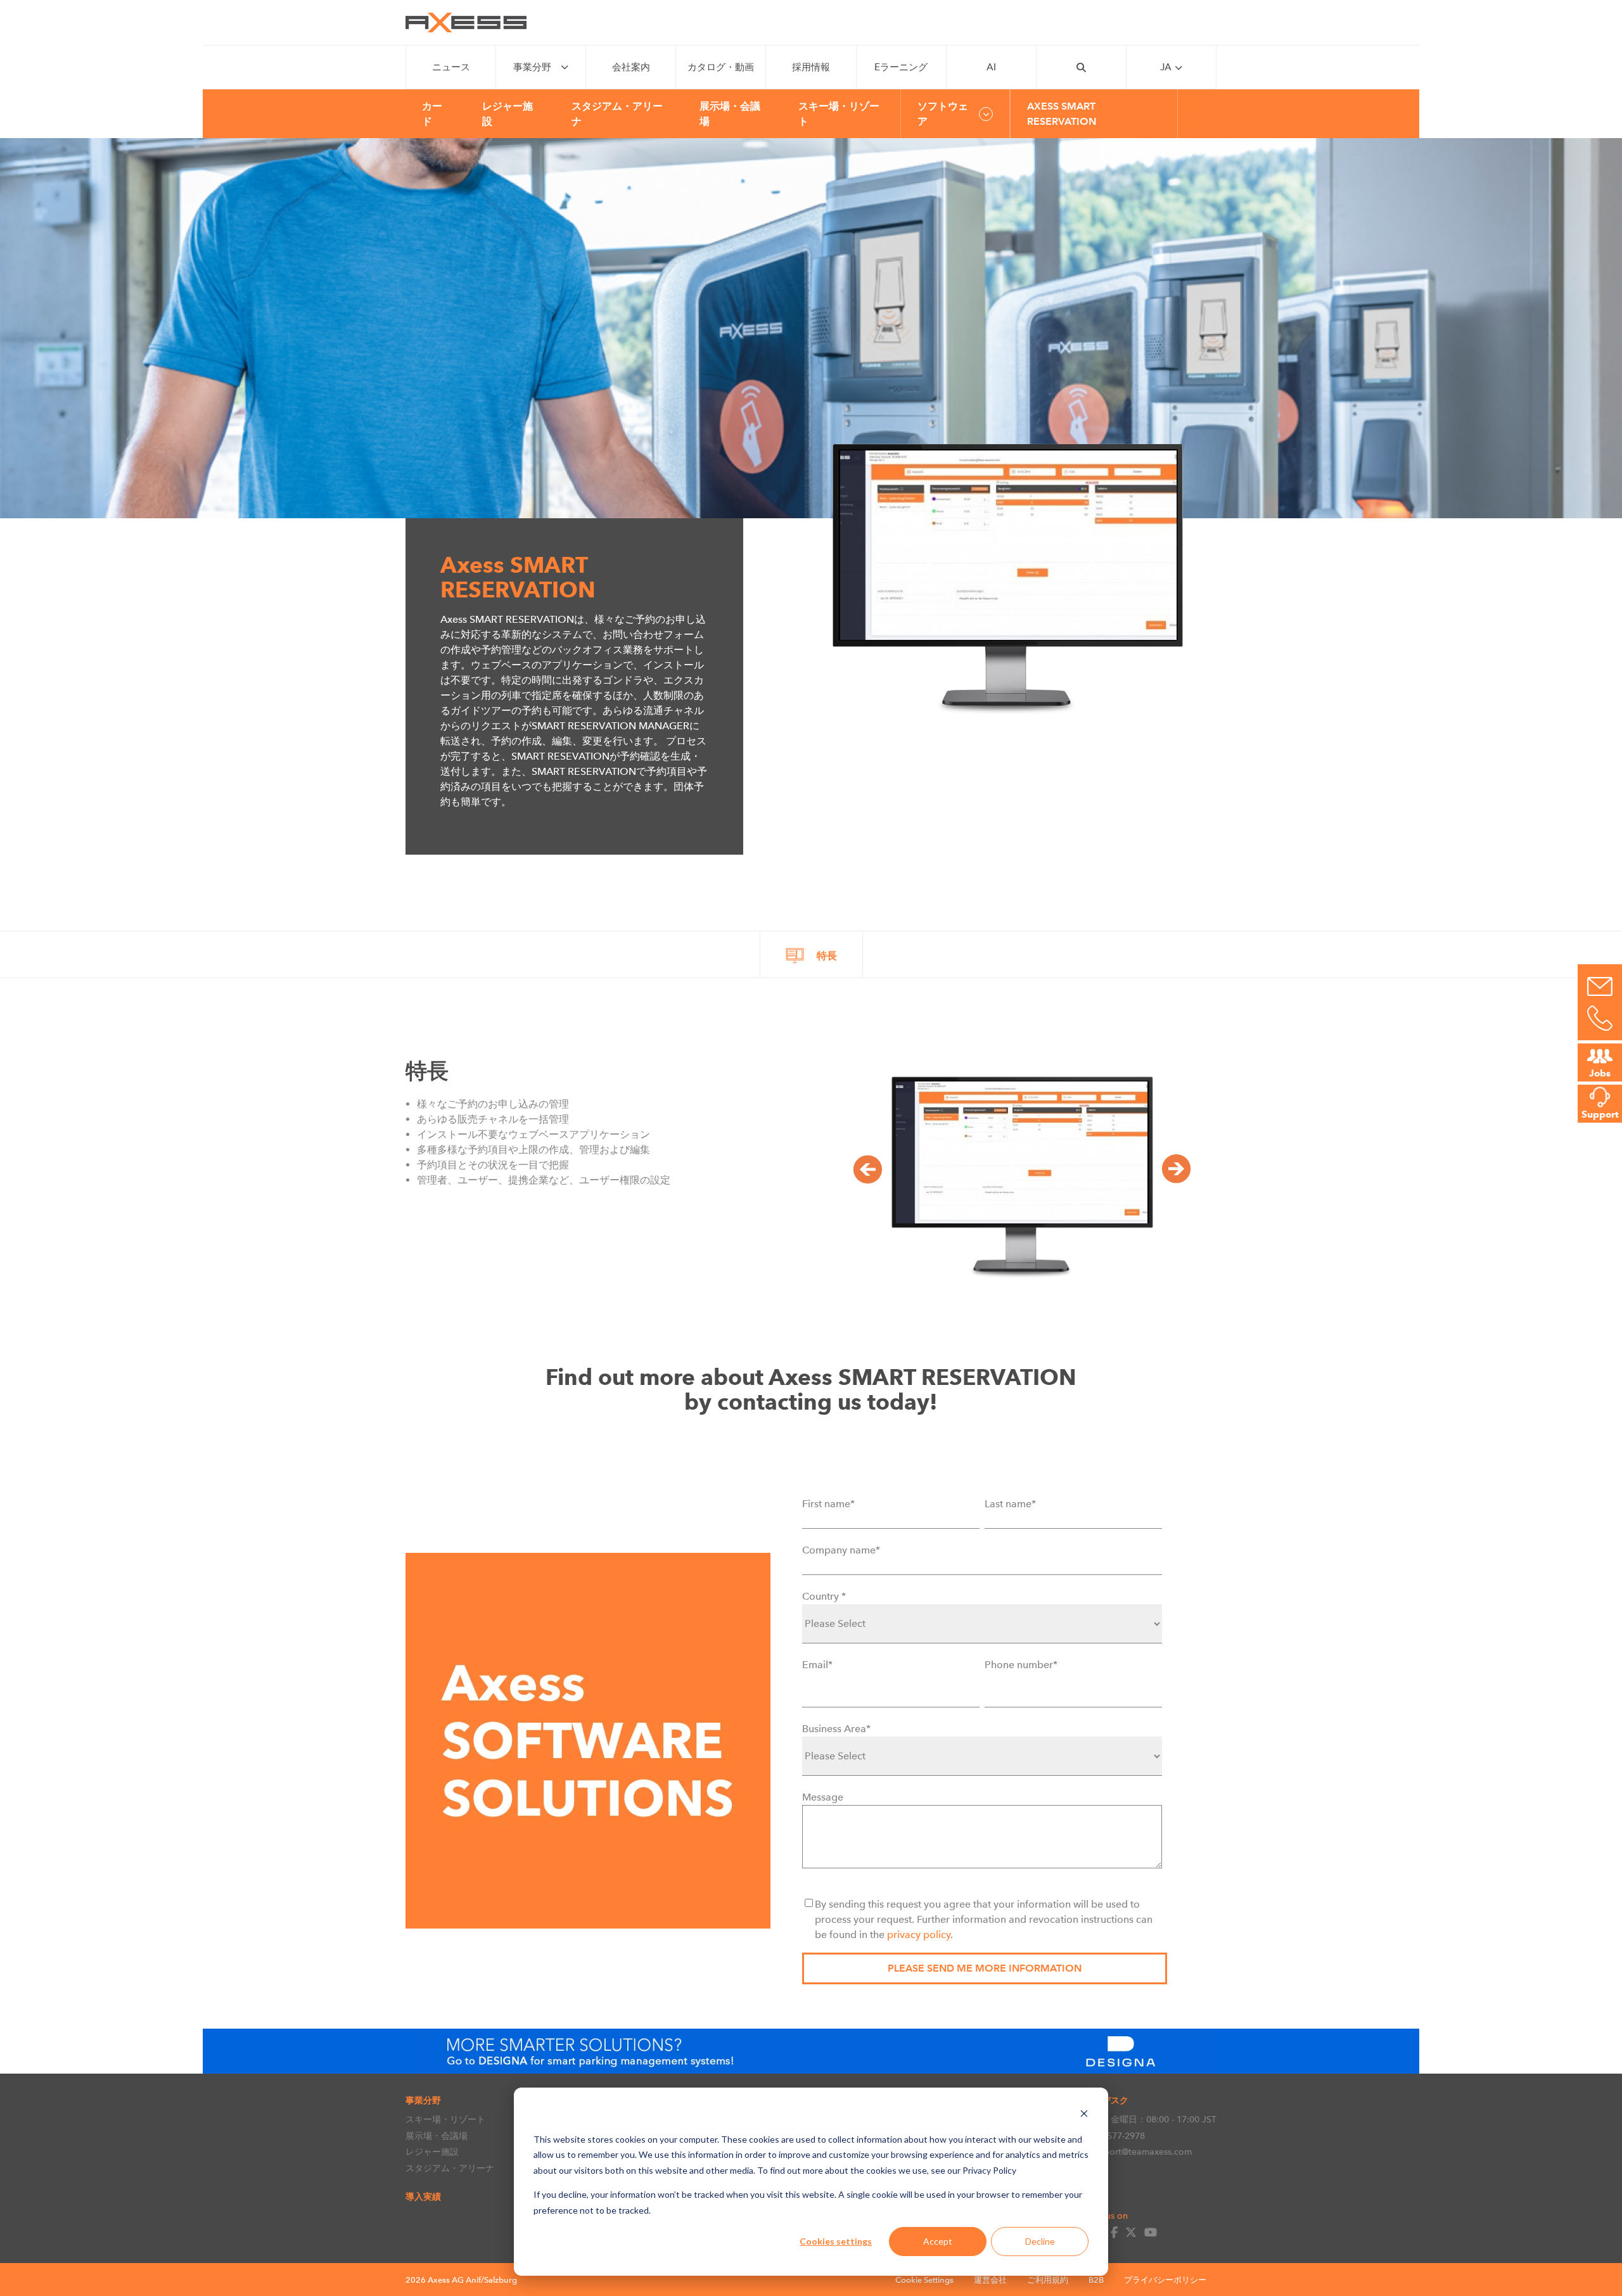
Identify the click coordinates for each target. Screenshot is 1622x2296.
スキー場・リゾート (445, 2119)
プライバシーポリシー (1165, 2280)
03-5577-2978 (1117, 2136)
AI (991, 67)
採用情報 (811, 67)
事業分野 (532, 67)
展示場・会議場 (437, 2136)
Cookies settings (836, 2241)
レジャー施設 (432, 2152)
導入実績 (423, 2197)
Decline (1040, 2241)
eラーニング (901, 67)
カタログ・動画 (721, 67)
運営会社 (990, 2280)
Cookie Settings (924, 2280)
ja (1166, 67)
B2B (1096, 2280)
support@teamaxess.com (1140, 2152)
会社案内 (631, 67)
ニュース (451, 67)
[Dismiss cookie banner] (1084, 2115)
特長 (827, 956)
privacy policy (919, 1935)
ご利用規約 (1048, 2280)
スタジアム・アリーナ (450, 2168)
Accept (938, 2241)
